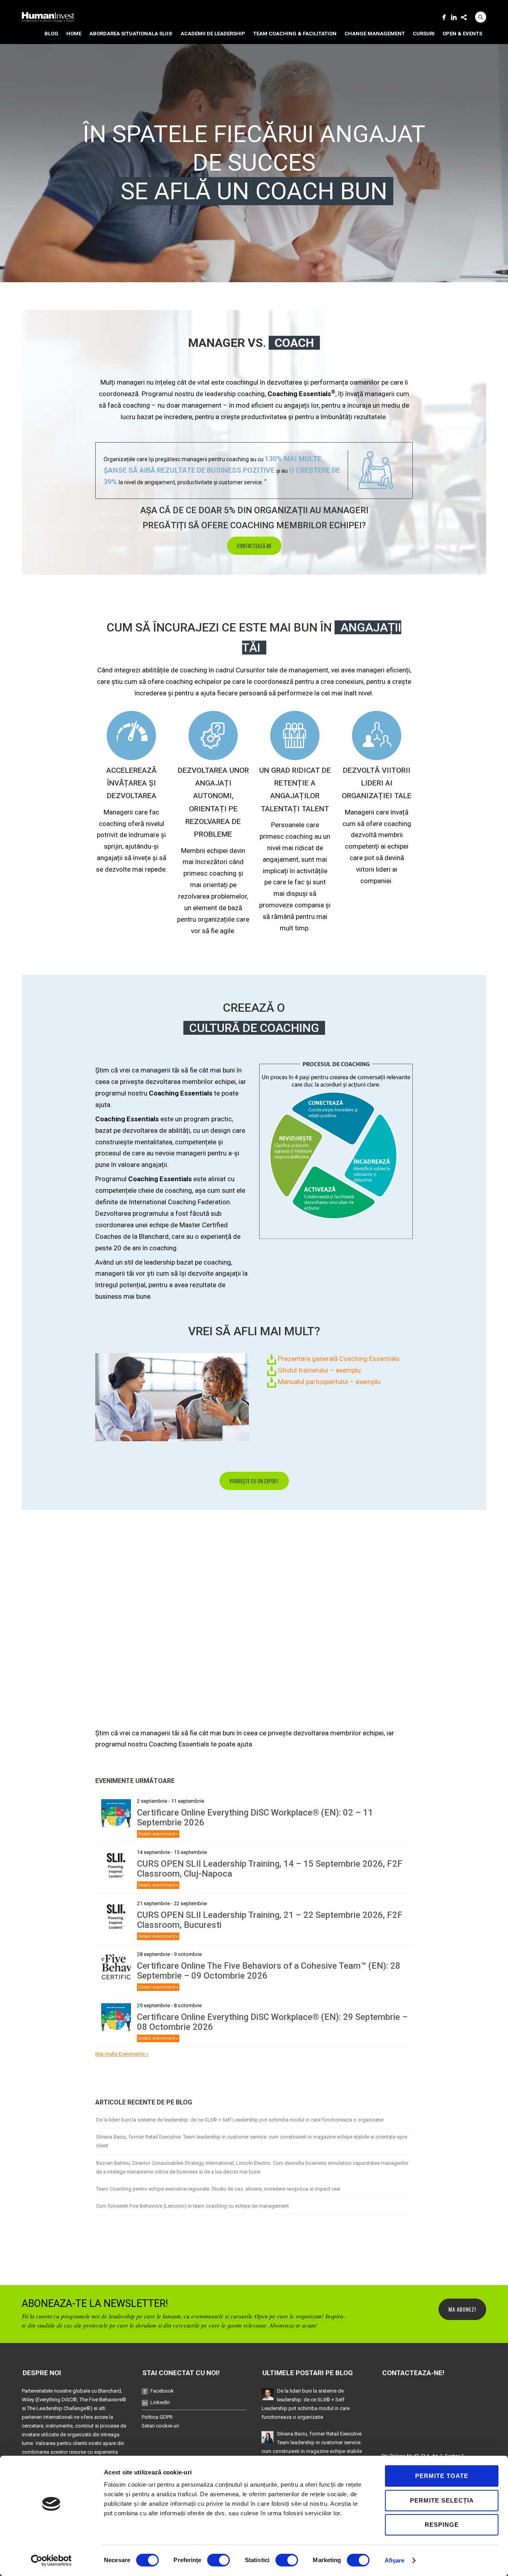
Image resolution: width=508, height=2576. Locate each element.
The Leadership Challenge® (59, 2408)
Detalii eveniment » (158, 1834)
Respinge (442, 2525)
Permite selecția (442, 2500)
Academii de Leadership (213, 34)
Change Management (375, 34)
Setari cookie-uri (160, 2426)
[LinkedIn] (454, 17)
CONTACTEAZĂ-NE (254, 546)
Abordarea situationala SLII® (131, 34)
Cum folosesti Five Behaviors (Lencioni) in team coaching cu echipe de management (192, 2206)
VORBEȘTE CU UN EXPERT (254, 1481)
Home (74, 34)
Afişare (395, 2560)
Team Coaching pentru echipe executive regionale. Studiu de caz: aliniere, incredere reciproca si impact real (218, 2189)
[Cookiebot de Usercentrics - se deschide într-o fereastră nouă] (51, 2561)
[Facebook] (444, 17)
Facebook (162, 2391)
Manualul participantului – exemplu (328, 1382)
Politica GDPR (157, 2417)
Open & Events (462, 34)
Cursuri (424, 34)
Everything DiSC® (57, 2400)
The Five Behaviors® (103, 2400)
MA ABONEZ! (462, 2309)
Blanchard (110, 2391)
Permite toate (442, 2476)
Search (481, 17)
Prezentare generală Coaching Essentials (338, 1359)
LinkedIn (160, 2402)
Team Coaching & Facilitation (295, 34)
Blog (51, 34)
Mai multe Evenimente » (122, 2054)
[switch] (218, 2560)
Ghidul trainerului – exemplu (318, 1370)
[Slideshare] (464, 17)
